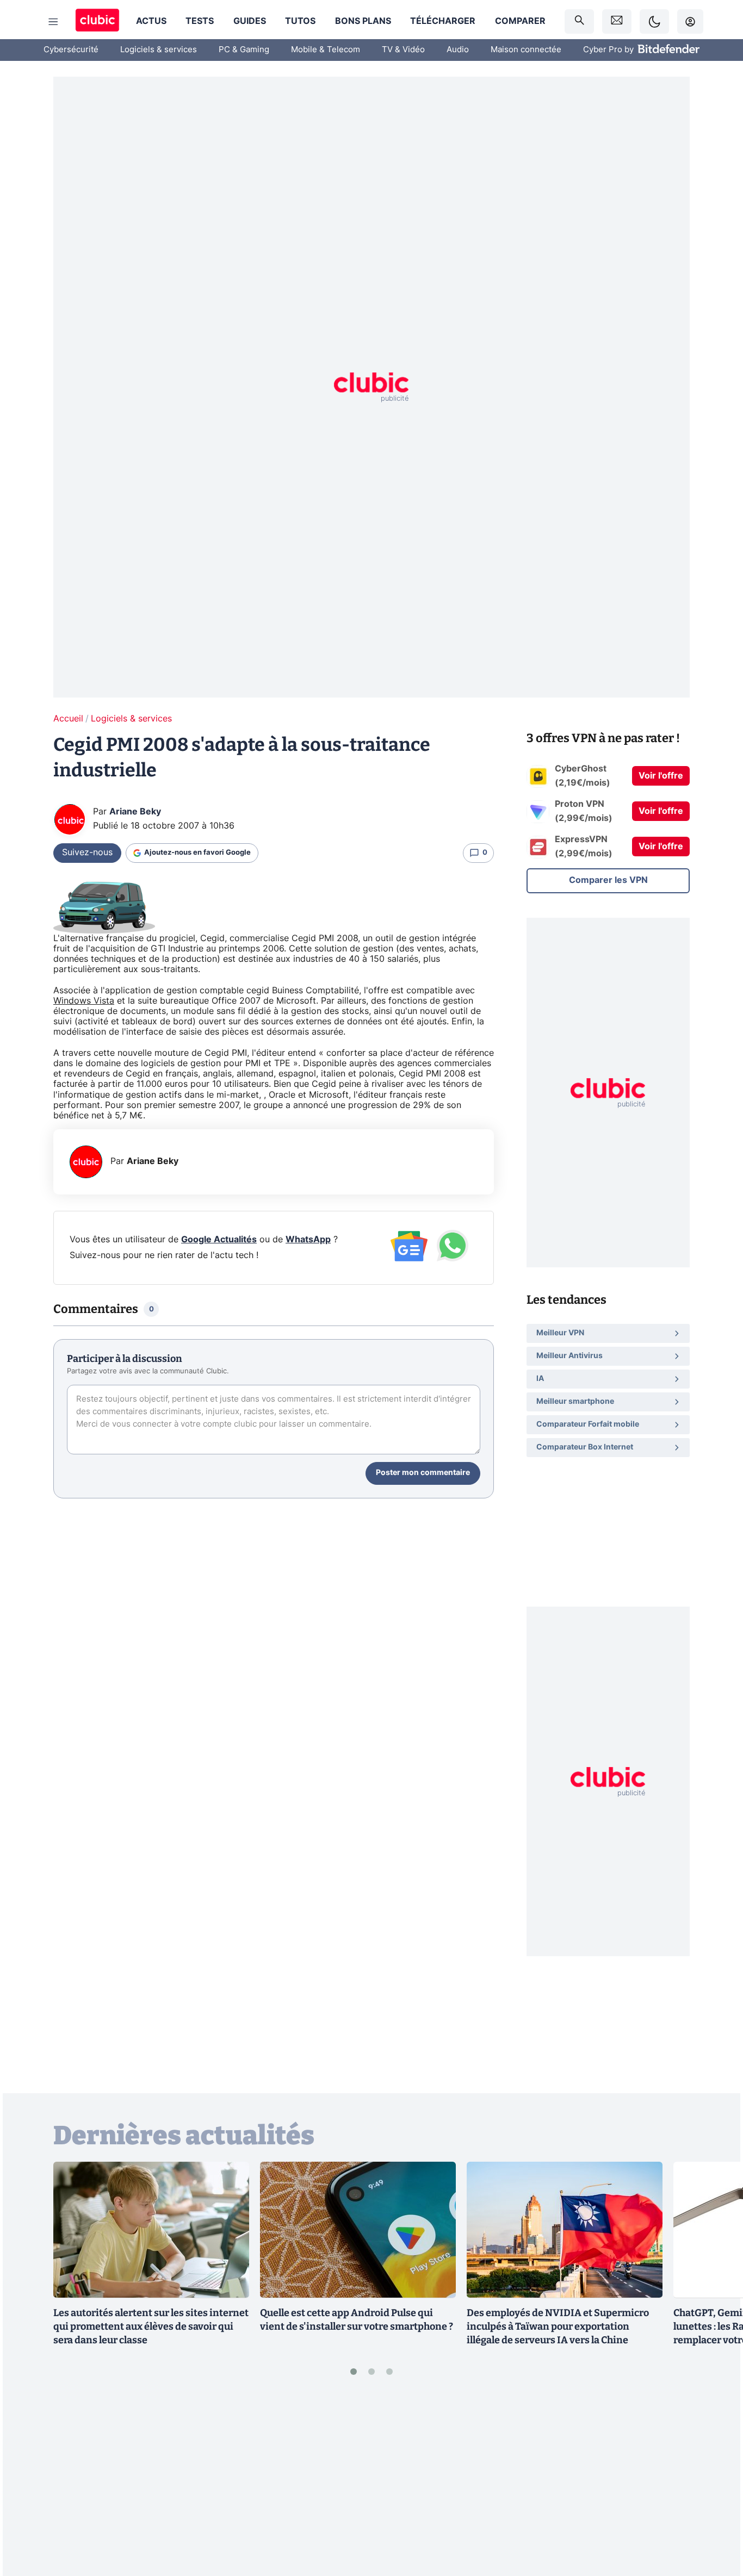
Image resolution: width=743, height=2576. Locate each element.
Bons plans (363, 21)
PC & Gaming (244, 50)
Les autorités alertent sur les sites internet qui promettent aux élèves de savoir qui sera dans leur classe (151, 2326)
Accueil (68, 719)
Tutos (300, 21)
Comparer (520, 21)
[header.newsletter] (617, 21)
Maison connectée (526, 50)
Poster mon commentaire (423, 1473)
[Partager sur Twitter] (716, 2519)
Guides (250, 21)
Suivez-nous (87, 853)
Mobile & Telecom (326, 50)
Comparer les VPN (608, 880)
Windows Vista (84, 1001)
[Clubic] (97, 21)
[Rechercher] (579, 21)
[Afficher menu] (53, 22)
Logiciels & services (159, 50)
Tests (200, 21)
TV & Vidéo (403, 50)
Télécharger (443, 21)
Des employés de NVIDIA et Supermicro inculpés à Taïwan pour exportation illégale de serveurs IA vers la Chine (558, 2326)
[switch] (654, 21)
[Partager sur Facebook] (716, 2483)
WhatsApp (308, 1240)
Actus (151, 21)
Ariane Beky (135, 812)
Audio (458, 50)
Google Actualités (219, 1240)
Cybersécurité (71, 50)
